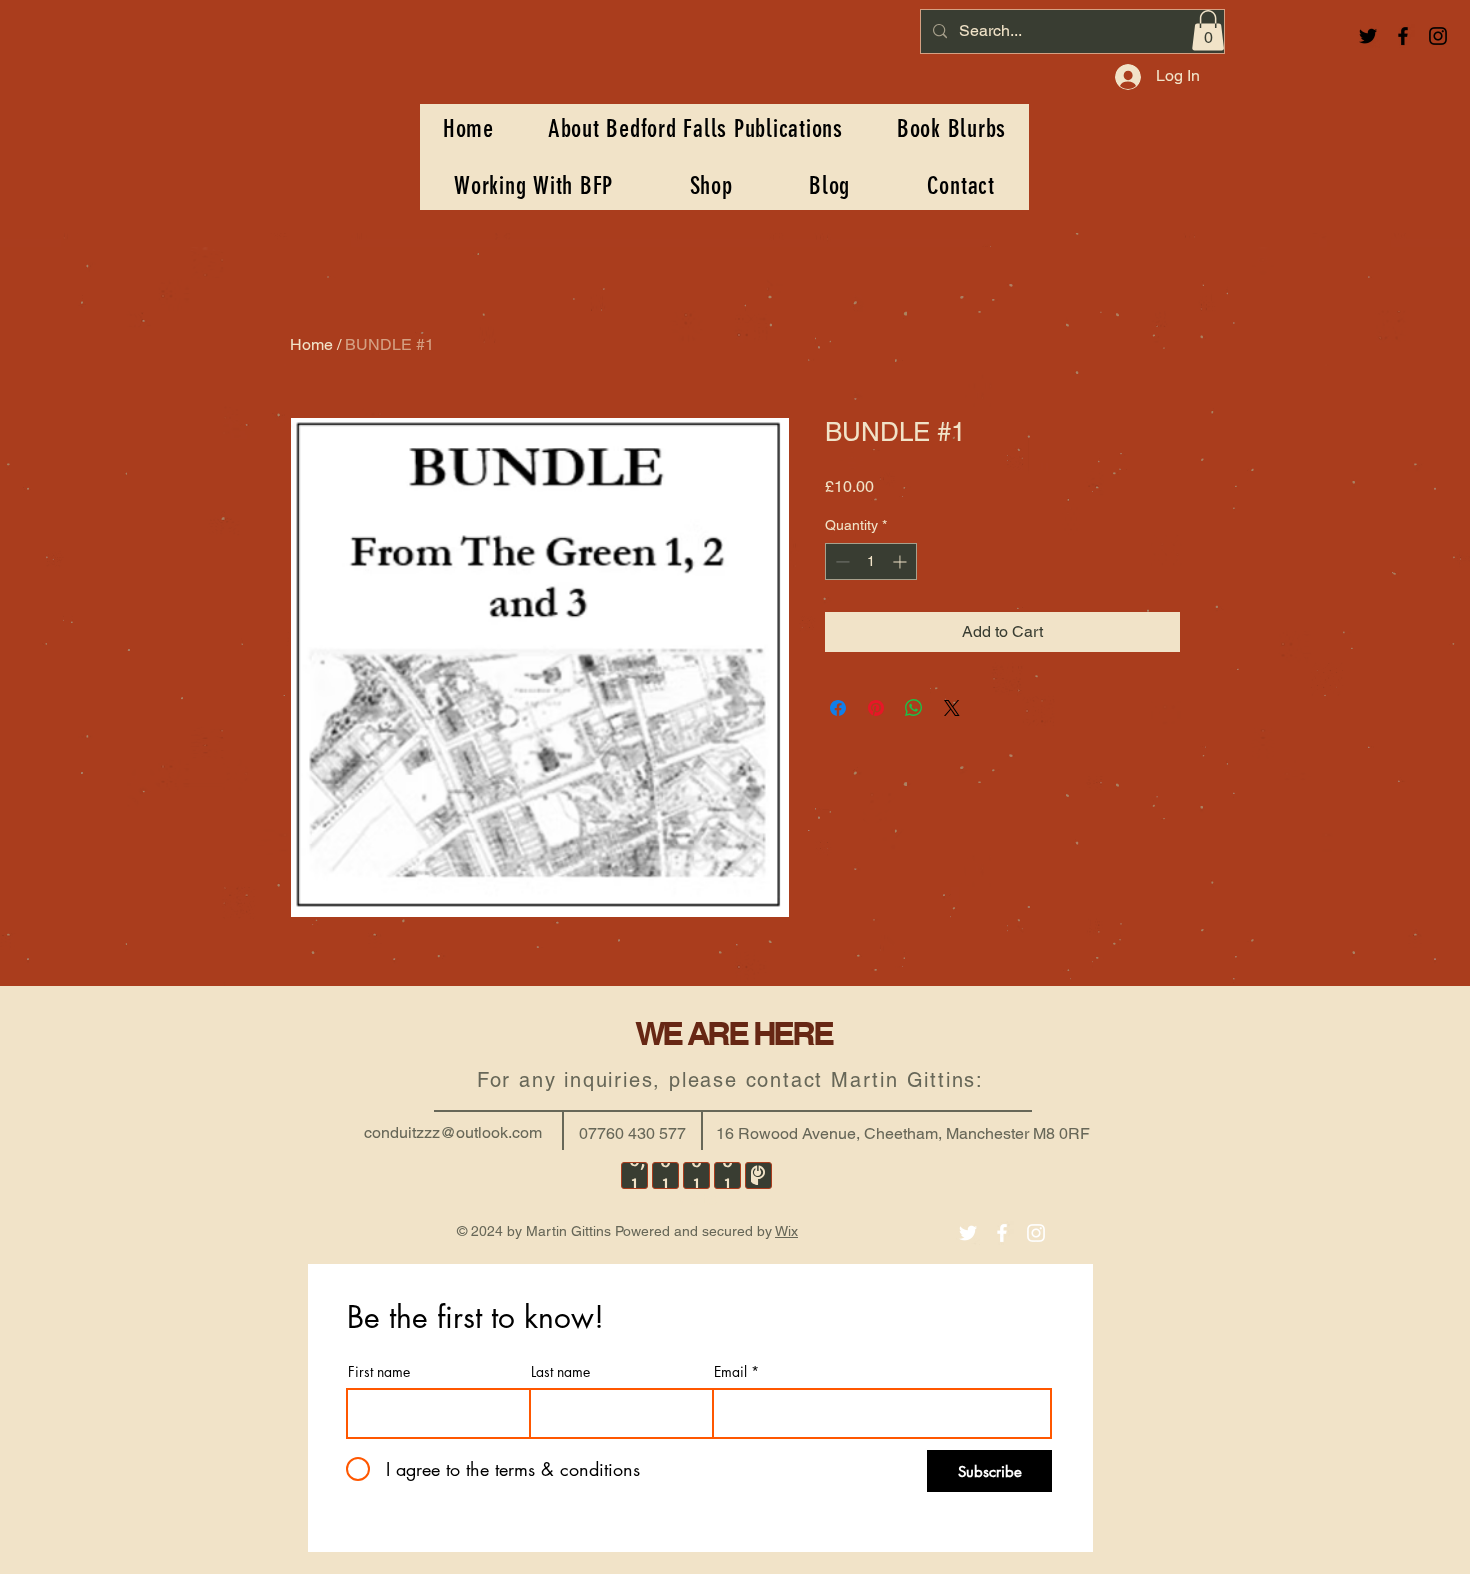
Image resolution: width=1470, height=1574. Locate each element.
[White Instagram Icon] (1036, 1233)
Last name (560, 1372)
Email (730, 1372)
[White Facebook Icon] (1002, 1233)
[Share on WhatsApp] (914, 708)
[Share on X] (952, 708)
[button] (1208, 30)
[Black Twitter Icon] (1368, 36)
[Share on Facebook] (838, 708)
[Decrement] (840, 561)
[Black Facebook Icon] (1403, 36)
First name (379, 1372)
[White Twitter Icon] (968, 1233)
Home (311, 344)
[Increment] (901, 561)
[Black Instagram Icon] (1438, 36)
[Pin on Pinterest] (876, 708)
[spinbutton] (871, 561)
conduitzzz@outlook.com (453, 1132)
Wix (786, 1231)
